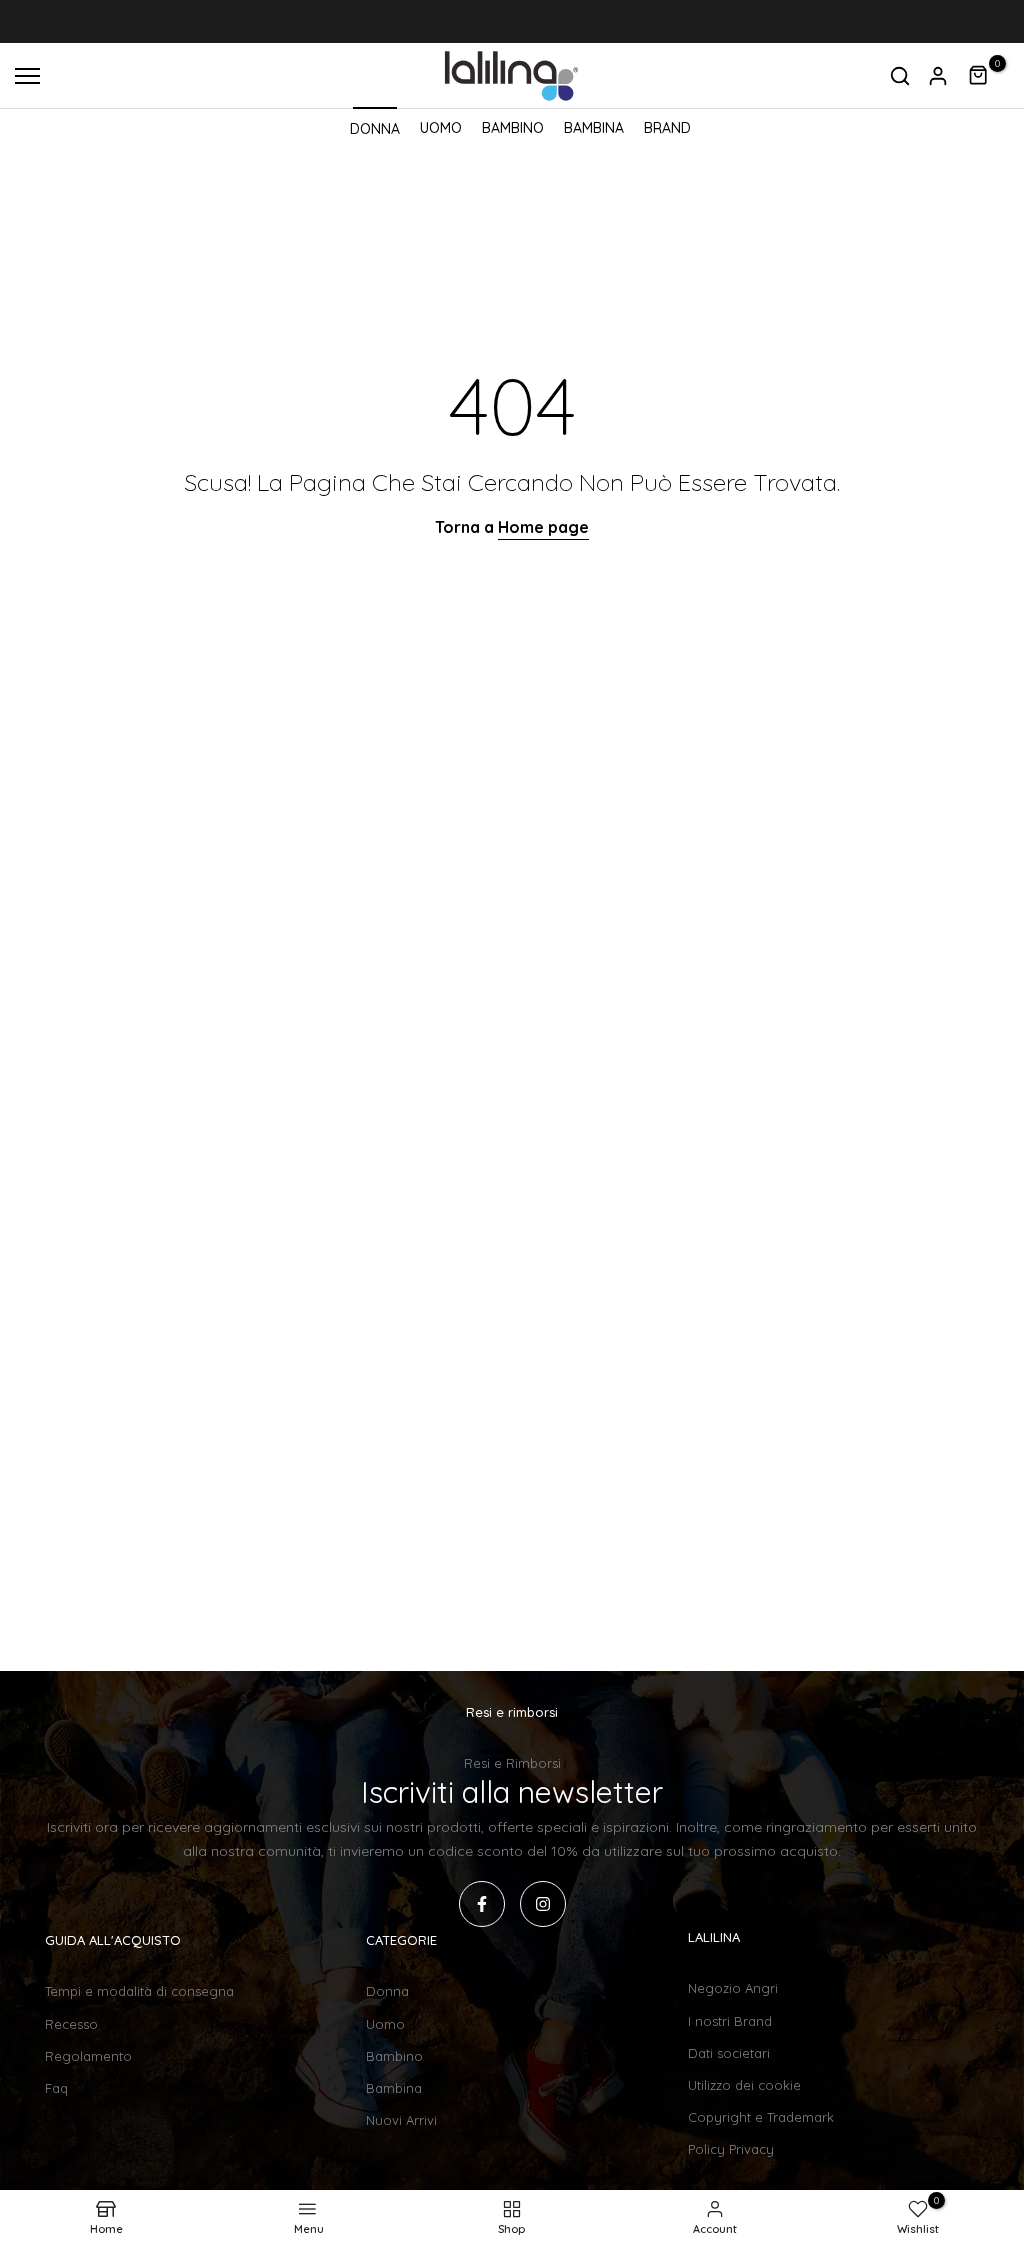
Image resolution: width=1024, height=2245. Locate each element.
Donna (387, 1991)
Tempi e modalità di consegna (139, 1991)
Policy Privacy (731, 2149)
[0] (979, 76)
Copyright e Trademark (761, 2117)
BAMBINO (513, 128)
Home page (543, 527)
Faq (56, 2088)
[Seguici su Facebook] (482, 1904)
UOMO (441, 128)
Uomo (385, 2024)
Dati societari (729, 2053)
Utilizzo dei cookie (744, 2085)
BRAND (667, 128)
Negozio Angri (733, 1988)
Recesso (71, 2024)
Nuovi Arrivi (401, 2120)
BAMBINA (594, 128)
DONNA (375, 129)
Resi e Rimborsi (512, 1763)
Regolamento (88, 2056)
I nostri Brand (730, 2021)
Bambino (394, 2056)
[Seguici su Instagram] (543, 1904)
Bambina (394, 2088)
